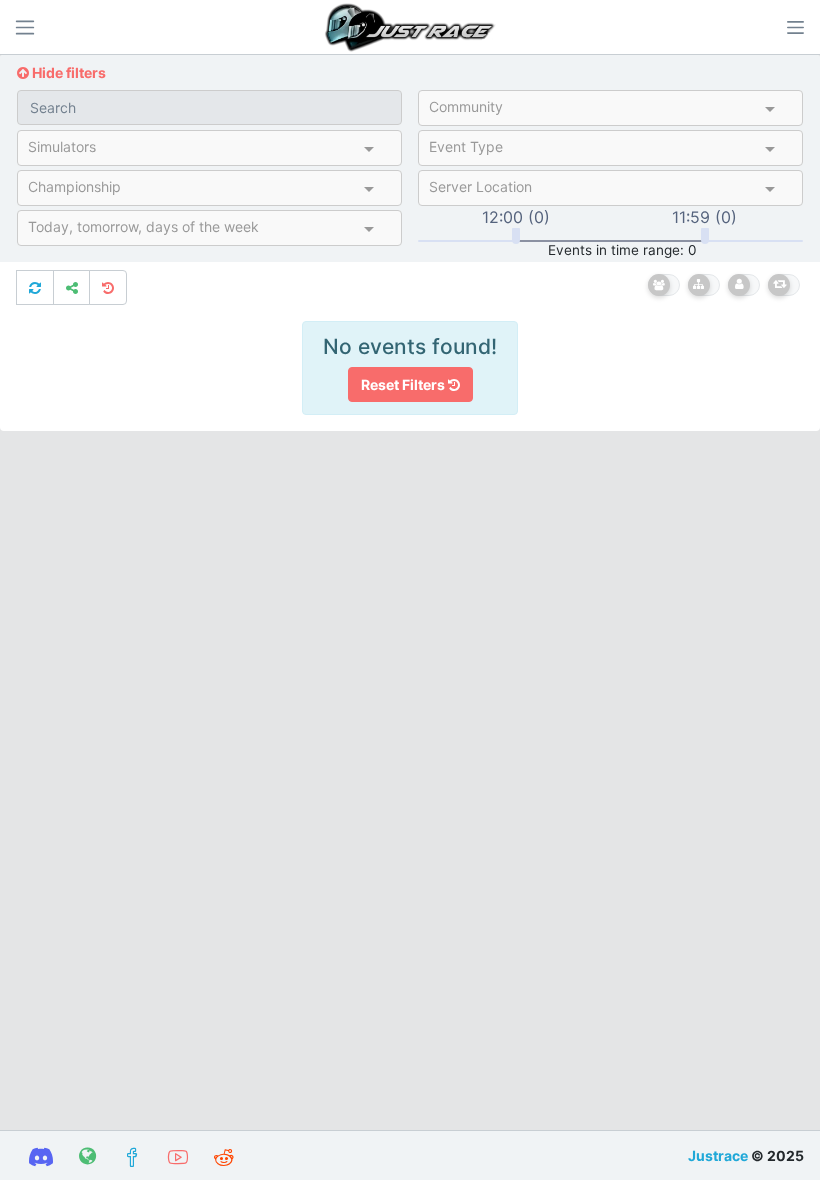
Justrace (718, 1155)
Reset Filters (404, 384)
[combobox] (593, 111)
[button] (795, 27)
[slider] (516, 236)
